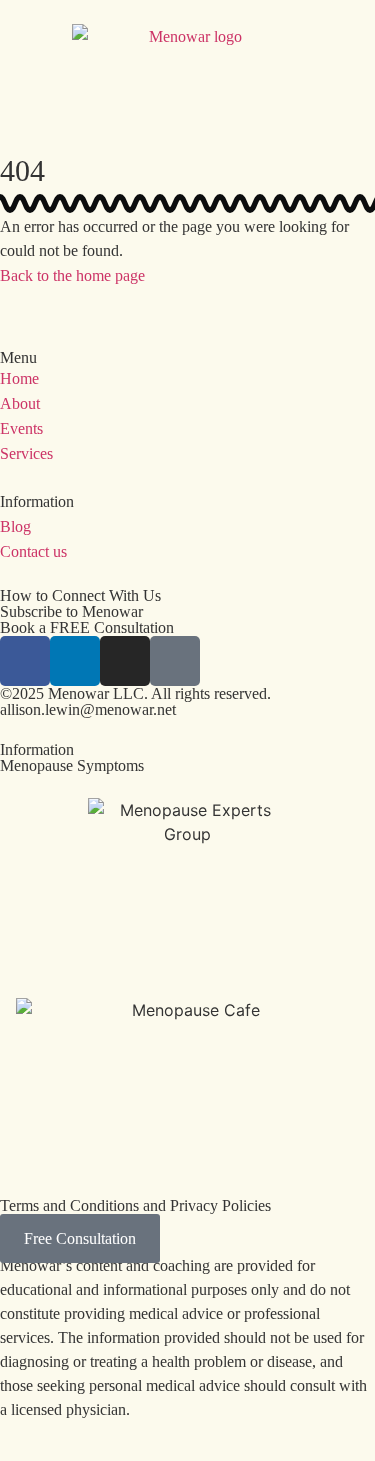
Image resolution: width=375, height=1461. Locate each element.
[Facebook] (25, 661)
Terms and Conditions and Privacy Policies (135, 1205)
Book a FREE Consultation (87, 627)
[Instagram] (125, 661)
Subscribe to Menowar (71, 611)
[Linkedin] (75, 661)
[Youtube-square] (175, 661)
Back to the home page (72, 275)
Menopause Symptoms (72, 765)
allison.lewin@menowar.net (88, 709)
